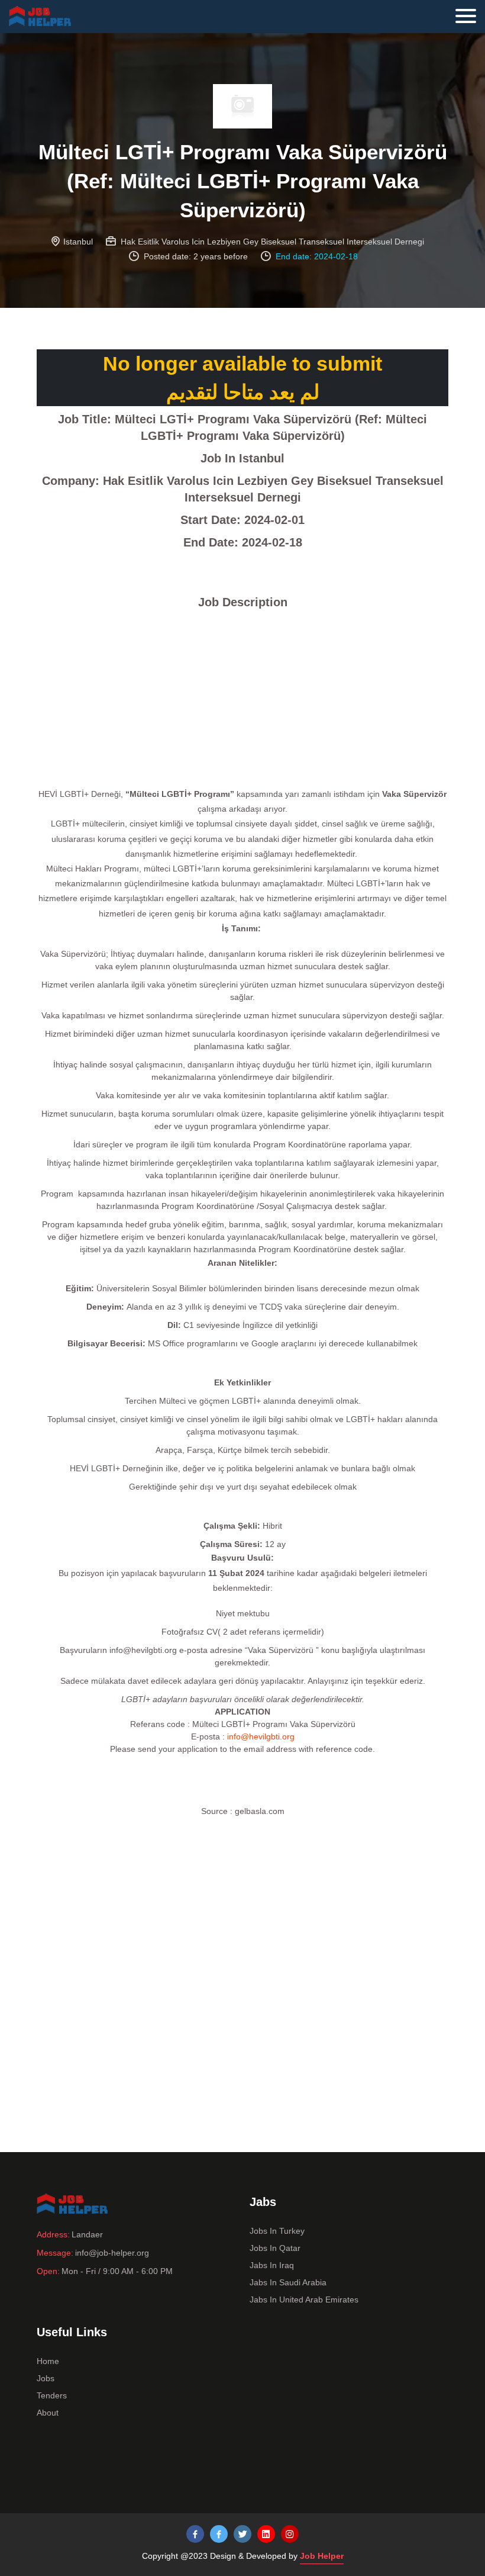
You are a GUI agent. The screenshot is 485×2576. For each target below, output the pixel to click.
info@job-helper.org (112, 2253)
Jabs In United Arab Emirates (304, 2300)
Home (48, 2361)
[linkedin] (266, 2534)
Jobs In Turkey (277, 2231)
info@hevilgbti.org (261, 1736)
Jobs (46, 2378)
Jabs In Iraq (272, 2265)
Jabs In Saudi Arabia (288, 2282)
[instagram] (290, 2534)
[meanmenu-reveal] (470, 13)
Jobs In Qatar (275, 2248)
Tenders (52, 2395)
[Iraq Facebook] (219, 2534)
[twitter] (242, 2534)
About (48, 2413)
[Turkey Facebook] (195, 2534)
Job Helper (322, 2556)
